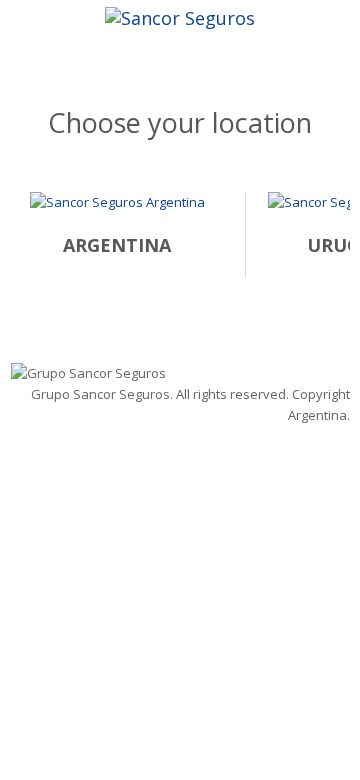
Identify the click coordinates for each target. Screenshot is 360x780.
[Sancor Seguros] (180, 16)
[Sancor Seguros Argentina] (117, 213)
